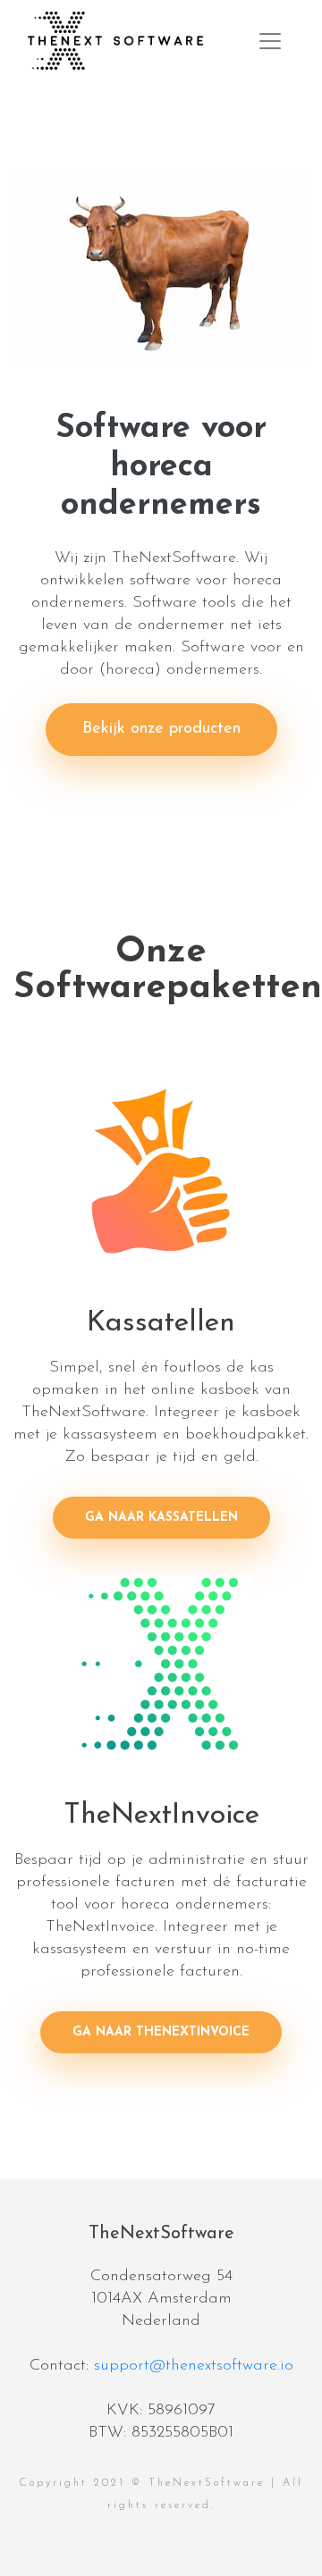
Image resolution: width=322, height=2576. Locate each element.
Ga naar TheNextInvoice (161, 2032)
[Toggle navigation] (270, 41)
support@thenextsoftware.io (194, 2366)
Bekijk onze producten (161, 729)
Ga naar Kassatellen (161, 1518)
